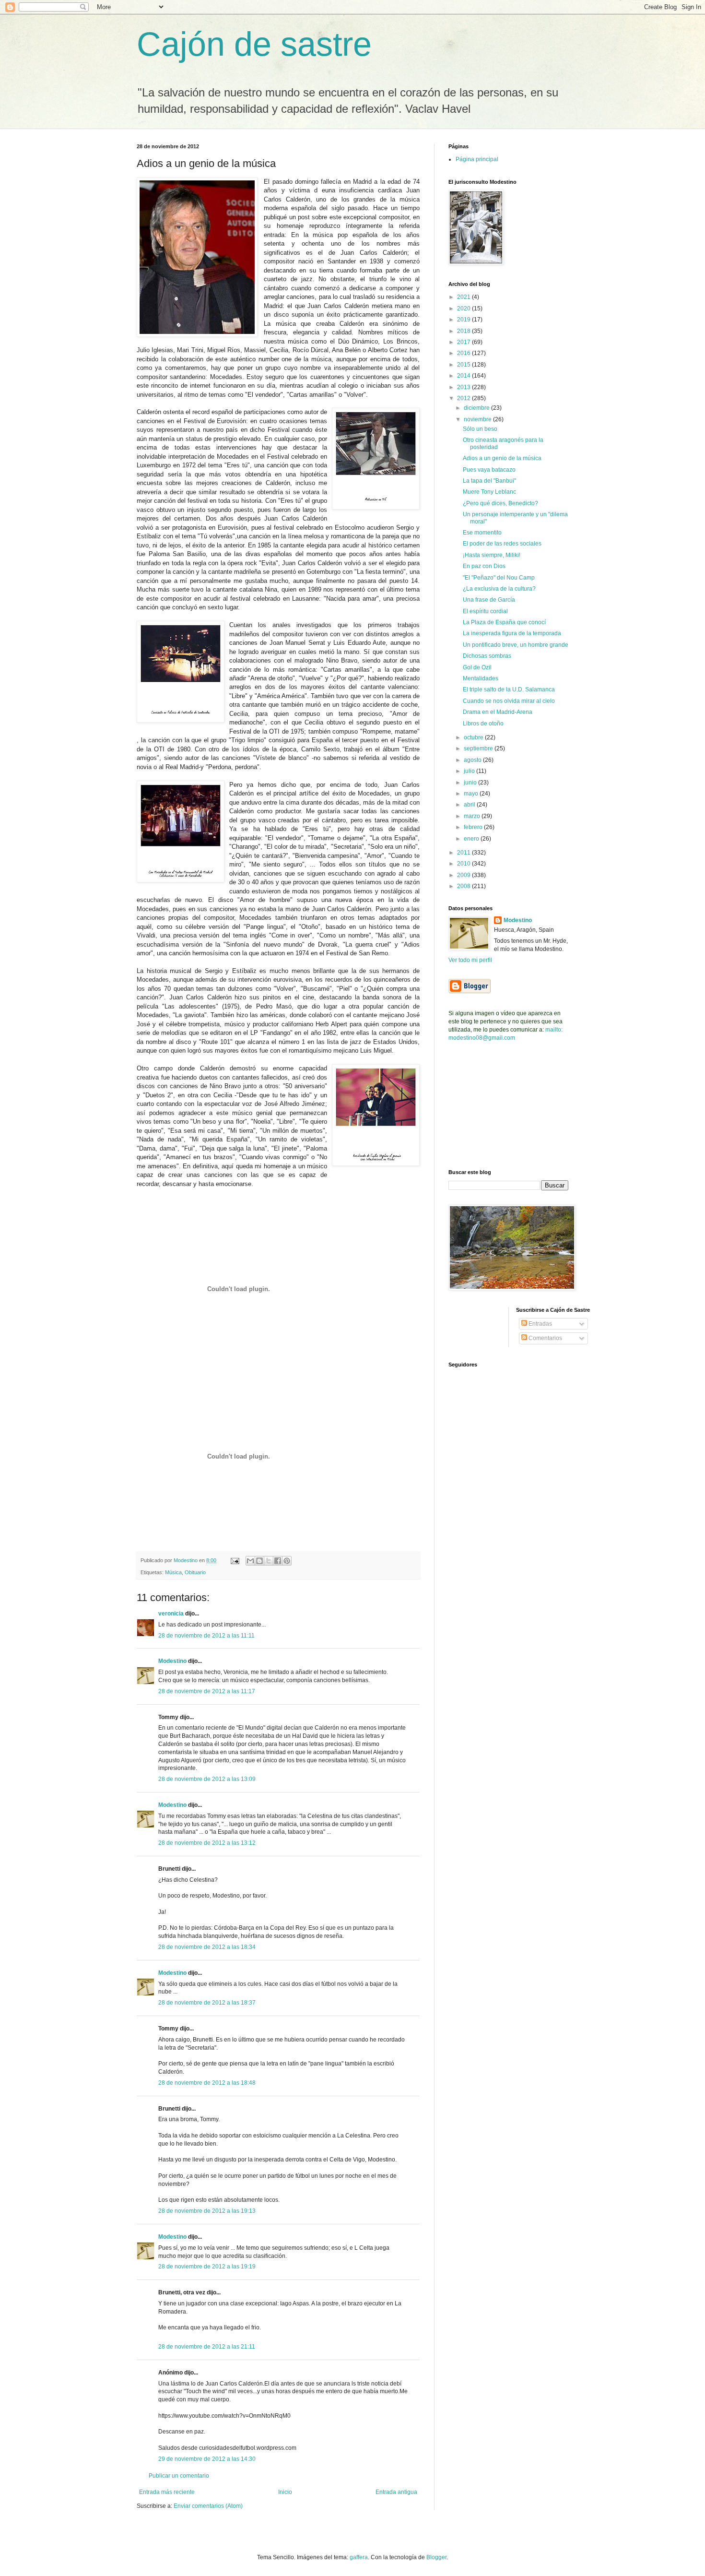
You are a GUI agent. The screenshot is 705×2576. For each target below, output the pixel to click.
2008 (464, 886)
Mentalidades (481, 678)
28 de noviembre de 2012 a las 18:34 (207, 1947)
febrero (474, 827)
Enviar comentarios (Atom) (208, 2506)
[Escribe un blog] (259, 1561)
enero (472, 839)
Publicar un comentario (179, 2476)
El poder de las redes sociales (502, 544)
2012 (464, 398)
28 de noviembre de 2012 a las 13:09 (207, 1779)
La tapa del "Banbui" (489, 481)
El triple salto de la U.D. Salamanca (509, 689)
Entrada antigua (396, 2492)
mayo (472, 794)
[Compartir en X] (269, 1561)
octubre (474, 737)
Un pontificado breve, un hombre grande (516, 645)
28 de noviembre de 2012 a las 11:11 (206, 1636)
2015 (464, 365)
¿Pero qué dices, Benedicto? (500, 503)
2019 (464, 320)
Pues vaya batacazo (489, 470)
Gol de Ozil (477, 667)
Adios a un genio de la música (502, 458)
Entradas (540, 1324)
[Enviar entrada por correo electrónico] (235, 1560)
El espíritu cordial (485, 611)
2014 (464, 376)
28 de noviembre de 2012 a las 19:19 (207, 2267)
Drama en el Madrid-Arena (498, 712)
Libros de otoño (483, 724)
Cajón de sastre (254, 44)
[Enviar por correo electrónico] (250, 1561)
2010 (464, 864)
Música (173, 1572)
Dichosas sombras (487, 656)
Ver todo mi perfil (470, 960)
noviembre (478, 419)
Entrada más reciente (167, 2492)
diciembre (477, 408)
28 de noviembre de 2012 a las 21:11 (207, 2347)
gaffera (359, 2557)
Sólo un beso (480, 429)
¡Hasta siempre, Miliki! (492, 555)
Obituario (195, 1572)
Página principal (477, 159)
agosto (473, 760)
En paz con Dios (484, 566)
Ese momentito (482, 533)
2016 (464, 353)
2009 (464, 875)
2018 (464, 331)
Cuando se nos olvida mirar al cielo (509, 701)
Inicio (285, 2492)
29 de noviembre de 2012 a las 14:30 (207, 2459)
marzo (473, 816)
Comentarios (545, 1338)
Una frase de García (489, 600)
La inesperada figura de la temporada (512, 633)
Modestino (172, 1661)
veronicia (171, 1614)
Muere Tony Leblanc (489, 492)
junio (471, 783)
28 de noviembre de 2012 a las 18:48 (207, 2083)
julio (470, 771)
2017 (464, 342)
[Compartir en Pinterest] (287, 1561)
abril (470, 805)
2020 (464, 309)
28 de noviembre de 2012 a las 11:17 (207, 1691)
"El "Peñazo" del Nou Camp (499, 578)
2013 (464, 387)
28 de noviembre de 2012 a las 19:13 (207, 2211)
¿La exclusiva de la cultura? (499, 589)
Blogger (436, 2557)
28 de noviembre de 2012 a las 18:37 (207, 2003)
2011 (464, 853)
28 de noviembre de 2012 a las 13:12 (207, 1843)
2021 (464, 297)
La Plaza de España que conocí (504, 622)
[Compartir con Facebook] (278, 1561)
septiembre (479, 748)
